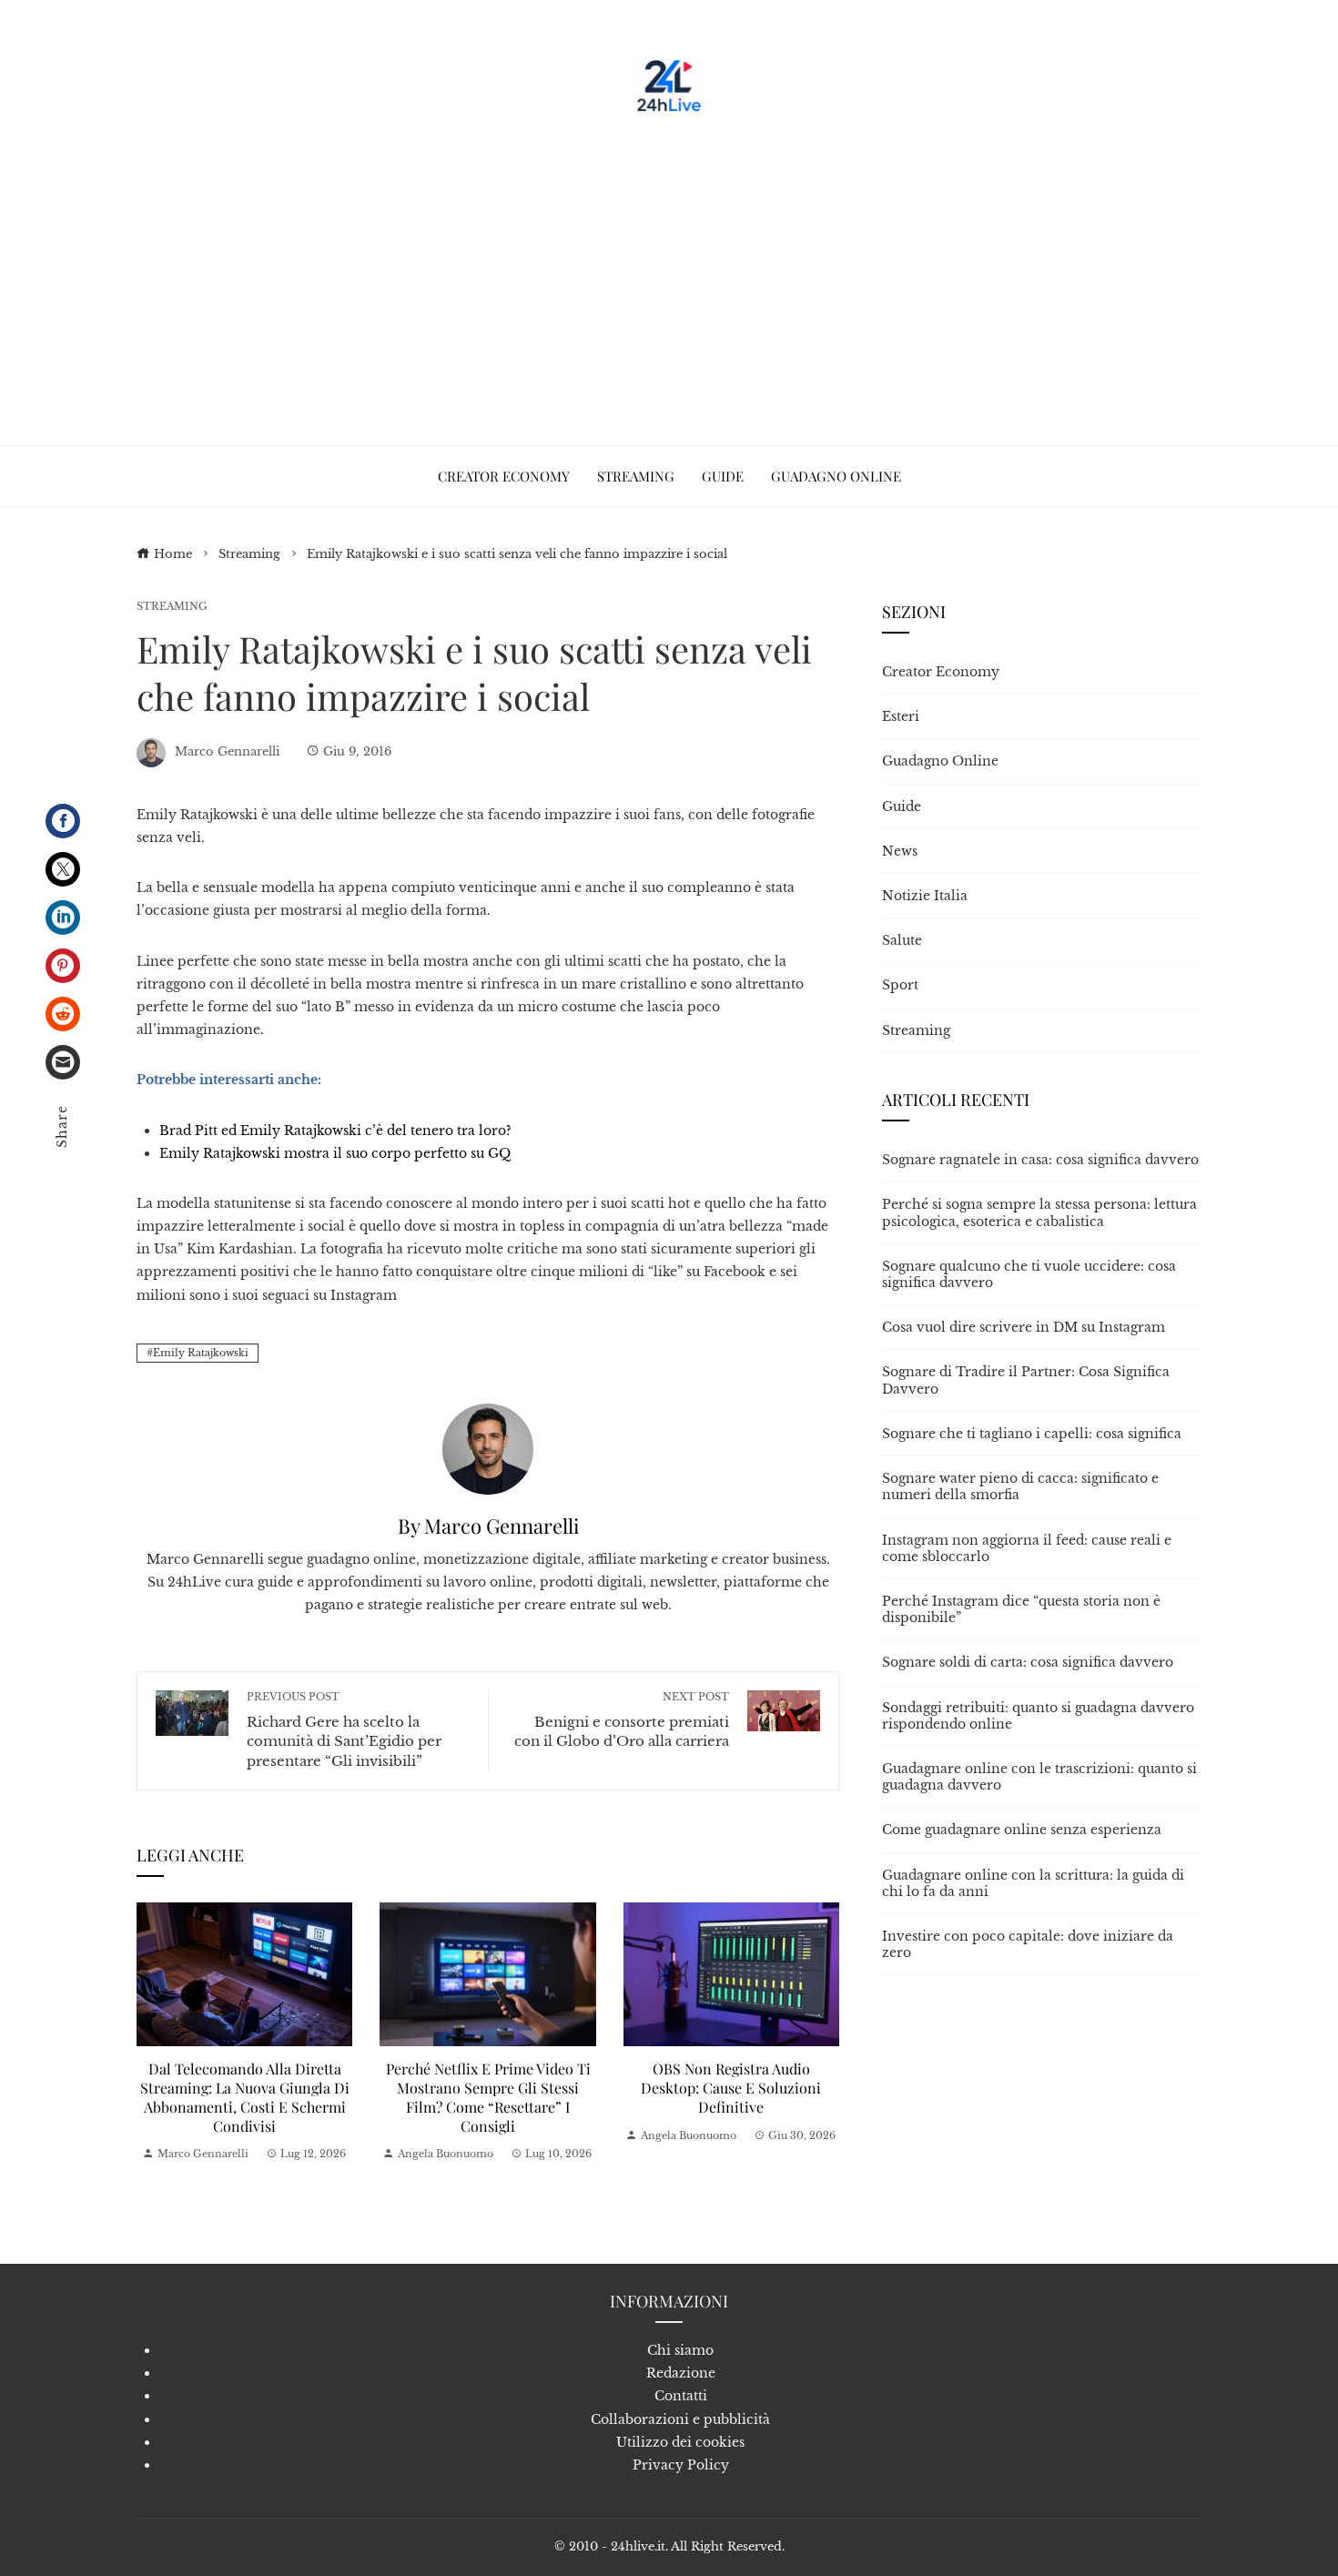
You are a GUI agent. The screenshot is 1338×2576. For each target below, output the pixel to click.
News (900, 851)
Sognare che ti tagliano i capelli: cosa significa (1032, 1434)
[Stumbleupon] (63, 1014)
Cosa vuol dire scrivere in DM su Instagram (1024, 1327)
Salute (902, 940)
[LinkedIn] (63, 918)
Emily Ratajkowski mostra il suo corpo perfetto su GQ (335, 1153)
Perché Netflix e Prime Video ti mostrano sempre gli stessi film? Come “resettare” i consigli (488, 2097)
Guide (902, 806)
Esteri (901, 716)
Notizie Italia (925, 896)
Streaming (172, 607)
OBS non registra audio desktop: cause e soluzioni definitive (731, 2088)
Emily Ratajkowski (201, 1353)
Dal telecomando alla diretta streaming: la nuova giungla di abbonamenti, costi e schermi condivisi (245, 2097)
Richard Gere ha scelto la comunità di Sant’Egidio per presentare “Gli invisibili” (344, 1730)
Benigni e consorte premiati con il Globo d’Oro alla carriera (622, 1720)
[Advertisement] (669, 273)
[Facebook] (63, 821)
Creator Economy (941, 672)
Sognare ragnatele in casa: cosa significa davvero (1040, 1160)
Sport (900, 985)
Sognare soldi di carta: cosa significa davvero (1028, 1662)
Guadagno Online (940, 761)
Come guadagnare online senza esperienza (1022, 1830)
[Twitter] (63, 869)
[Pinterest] (63, 966)
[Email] (63, 1062)
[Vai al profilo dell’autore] (488, 1448)
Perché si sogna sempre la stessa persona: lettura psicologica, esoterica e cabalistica (1039, 1212)
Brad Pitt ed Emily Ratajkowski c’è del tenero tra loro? (335, 1131)
